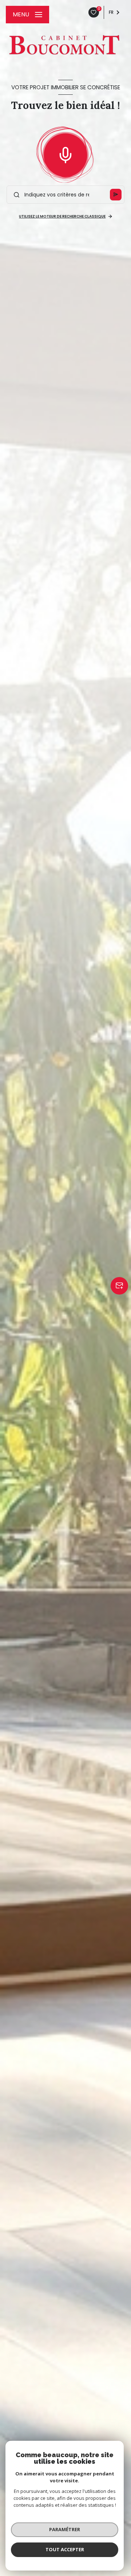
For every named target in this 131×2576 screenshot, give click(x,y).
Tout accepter (65, 2549)
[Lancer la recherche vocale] (65, 153)
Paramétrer (65, 2529)
